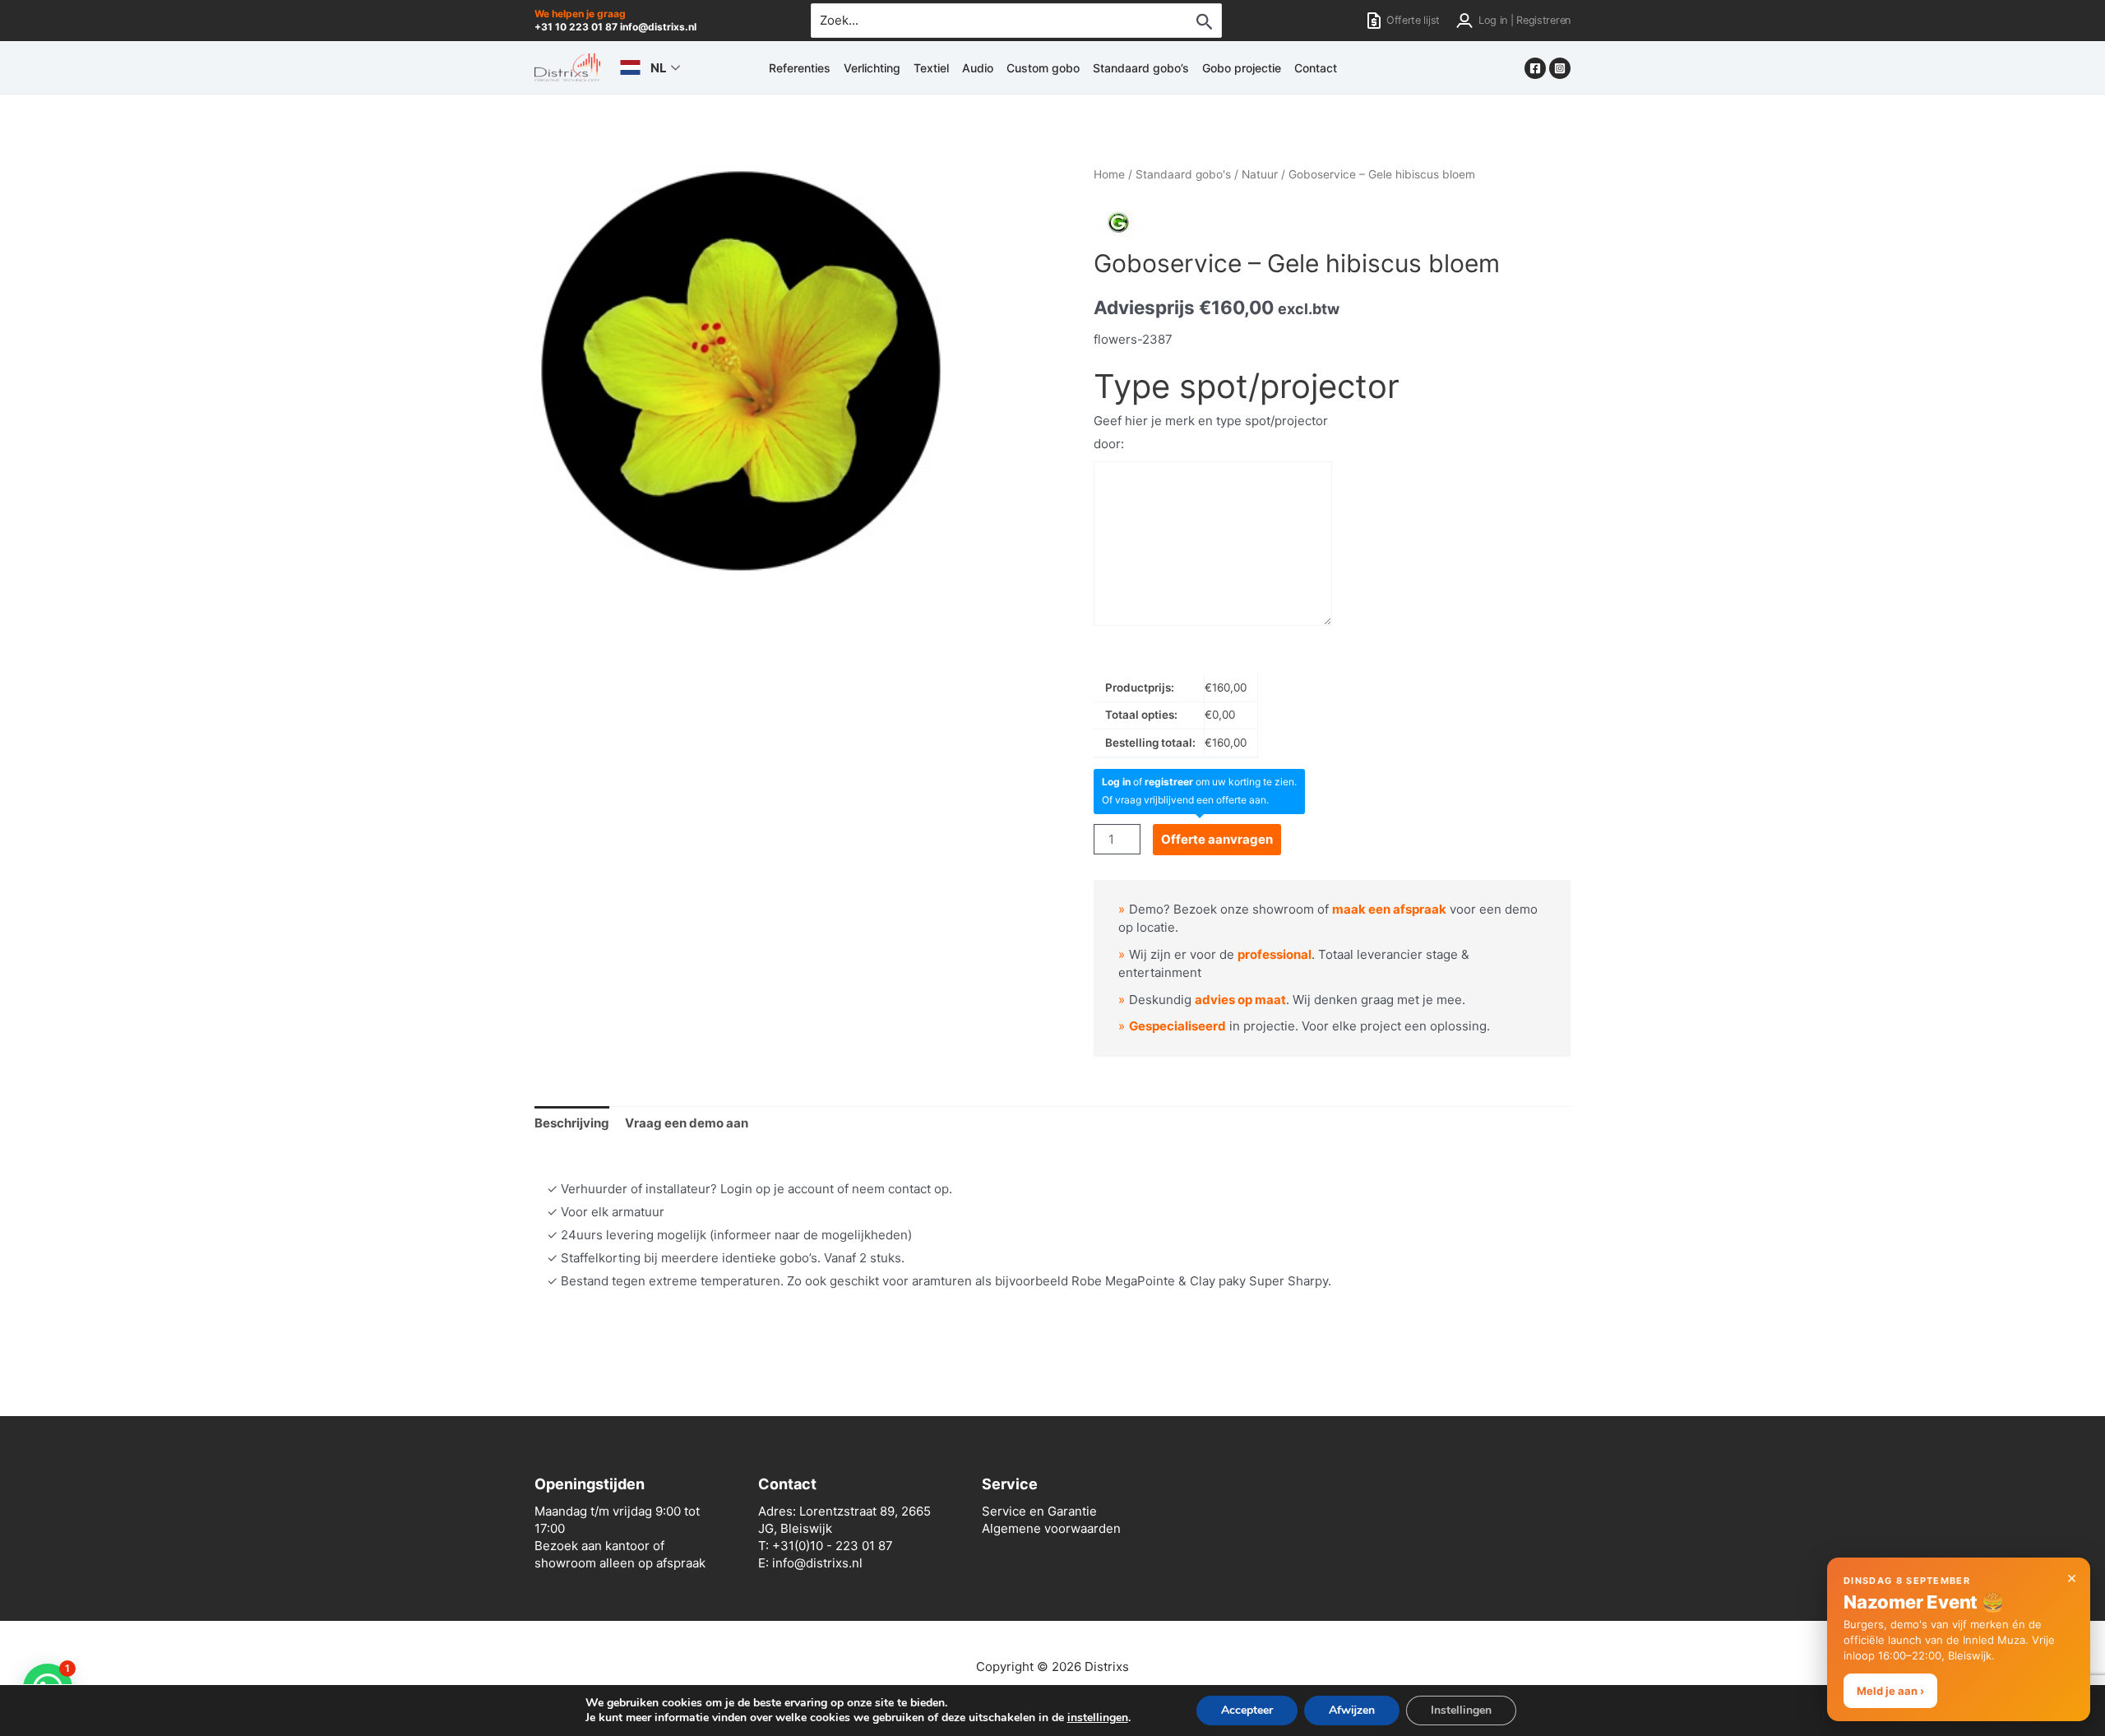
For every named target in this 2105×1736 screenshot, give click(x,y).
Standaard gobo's (1183, 174)
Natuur (1260, 174)
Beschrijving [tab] (572, 1123)
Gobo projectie (1242, 68)
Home (1109, 174)
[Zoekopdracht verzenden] (1205, 21)
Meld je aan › (1890, 1691)
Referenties (800, 68)
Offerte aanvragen (1217, 839)
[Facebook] (1535, 68)
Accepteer (1247, 1710)
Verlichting (872, 68)
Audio (978, 68)
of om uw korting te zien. (1199, 782)
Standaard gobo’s (1141, 68)
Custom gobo (1043, 68)
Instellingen (1461, 1710)
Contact (1316, 68)
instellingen (1098, 1718)
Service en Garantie (1039, 1511)
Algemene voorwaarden (1051, 1528)
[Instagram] (1560, 68)
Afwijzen (1352, 1710)
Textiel (931, 68)
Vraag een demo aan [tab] (687, 1123)
